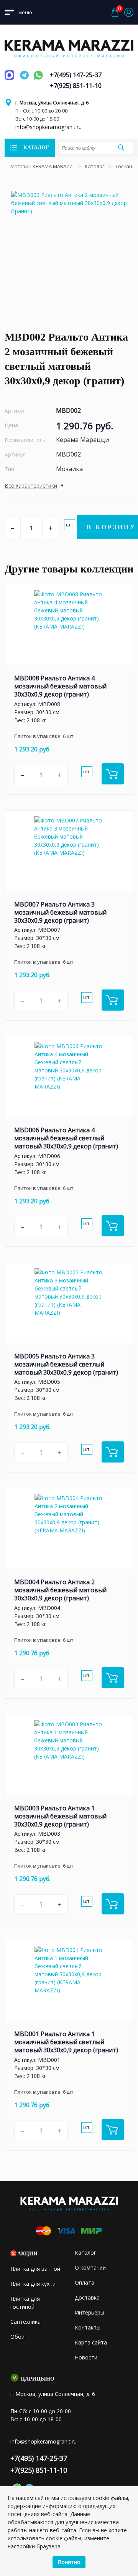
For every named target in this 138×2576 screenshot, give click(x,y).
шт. (70, 525)
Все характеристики (31, 486)
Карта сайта (91, 2342)
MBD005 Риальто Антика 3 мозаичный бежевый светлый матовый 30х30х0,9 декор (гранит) (66, 1364)
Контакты (88, 2327)
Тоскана (125, 166)
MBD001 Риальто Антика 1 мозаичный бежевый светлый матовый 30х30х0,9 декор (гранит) (66, 2042)
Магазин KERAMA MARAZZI (42, 166)
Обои (17, 2337)
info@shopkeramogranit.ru (48, 127)
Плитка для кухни (33, 2284)
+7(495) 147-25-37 (76, 75)
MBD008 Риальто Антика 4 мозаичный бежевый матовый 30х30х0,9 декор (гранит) (60, 686)
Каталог (94, 166)
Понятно (69, 2562)
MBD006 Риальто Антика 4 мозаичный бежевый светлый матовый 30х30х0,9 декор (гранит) (66, 1138)
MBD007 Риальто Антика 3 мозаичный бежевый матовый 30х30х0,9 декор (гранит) (60, 912)
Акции (27, 2254)
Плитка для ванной (35, 2269)
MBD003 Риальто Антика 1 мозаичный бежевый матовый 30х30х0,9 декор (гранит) (60, 1816)
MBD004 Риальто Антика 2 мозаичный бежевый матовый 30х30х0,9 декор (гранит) (60, 1590)
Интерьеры (90, 2312)
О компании (90, 2267)
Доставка (87, 2297)
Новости (86, 2357)
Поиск (121, 147)
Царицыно (38, 2379)
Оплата (85, 2282)
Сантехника (25, 2322)
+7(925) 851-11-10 (76, 86)
